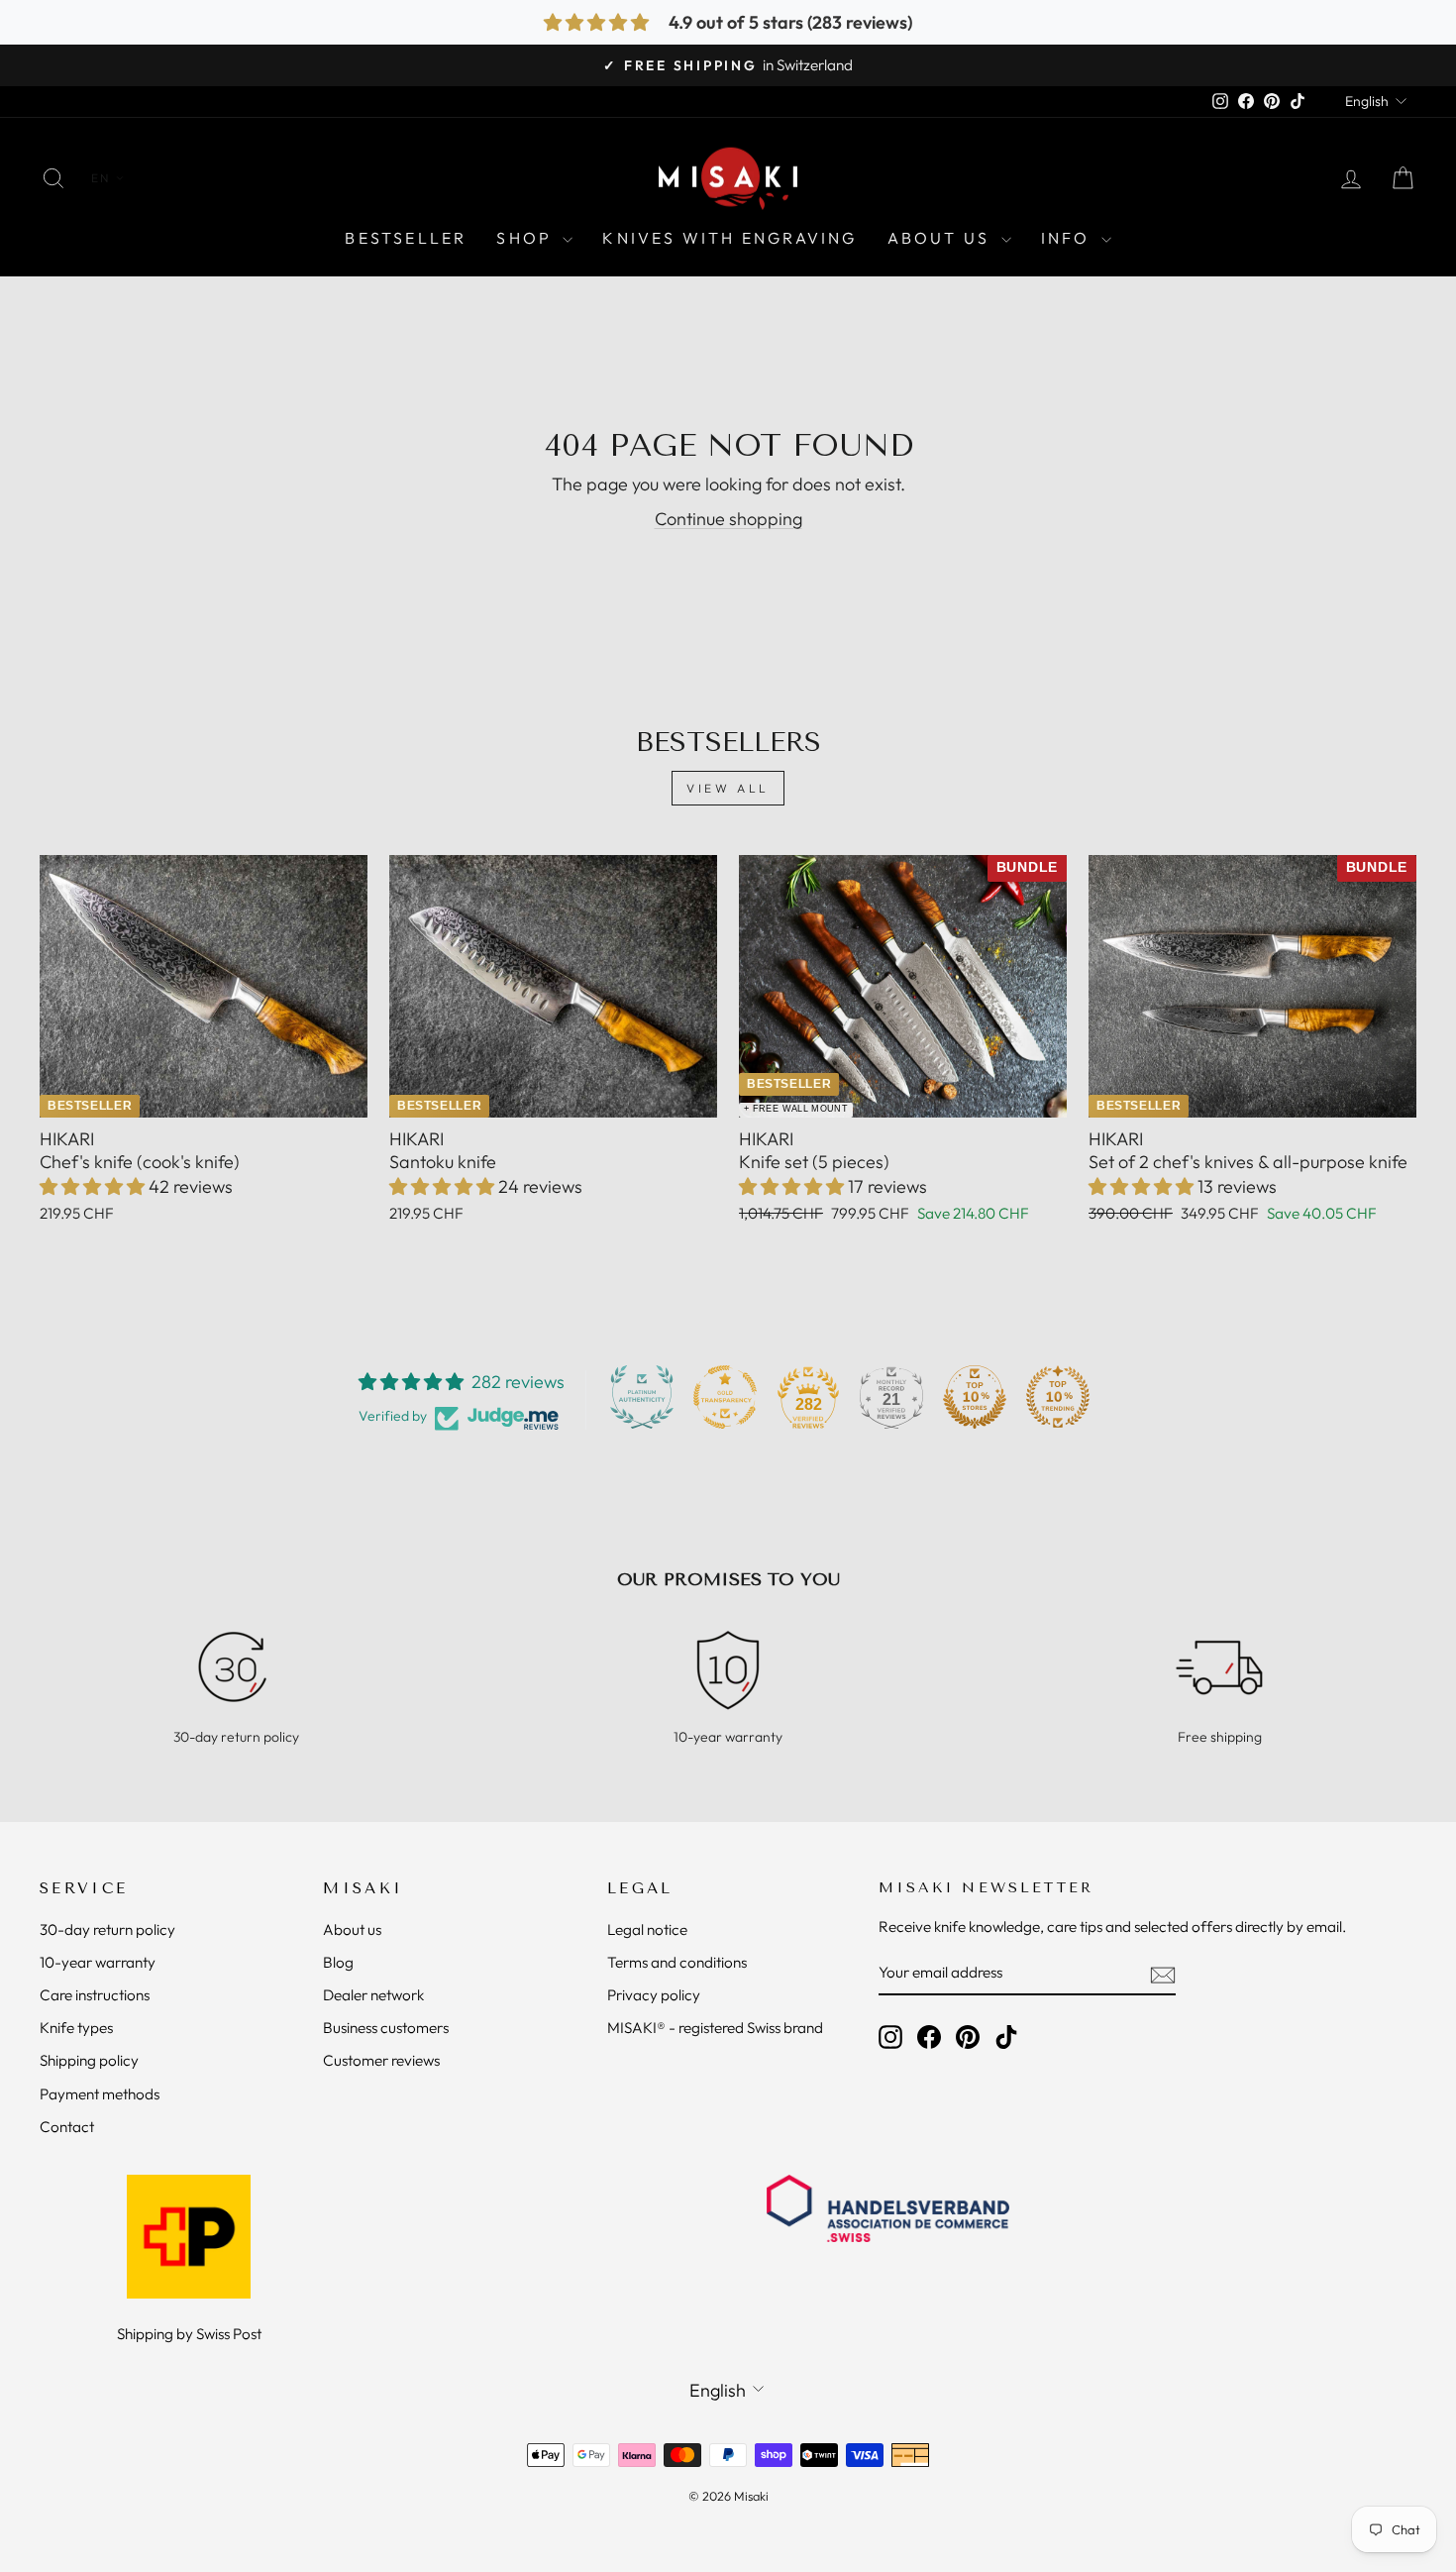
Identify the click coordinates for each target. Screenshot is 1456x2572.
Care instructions (95, 1995)
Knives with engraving (729, 238)
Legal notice (647, 1929)
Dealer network (373, 1995)
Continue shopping (728, 519)
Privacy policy (654, 1995)
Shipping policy (89, 2060)
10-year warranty (98, 1962)
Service (84, 1888)
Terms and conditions (677, 1962)
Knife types (76, 2028)
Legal (640, 1888)
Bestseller (406, 238)
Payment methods (100, 2094)
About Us (942, 238)
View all (728, 788)
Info (1069, 238)
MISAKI (363, 1888)
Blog (338, 1962)
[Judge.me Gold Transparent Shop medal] (725, 1397)
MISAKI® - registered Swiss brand (715, 2028)
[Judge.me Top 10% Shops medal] (975, 1397)
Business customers (386, 2028)
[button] (94, 1186)
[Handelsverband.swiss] (888, 2208)
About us (352, 1929)
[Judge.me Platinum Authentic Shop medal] (642, 1397)
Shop (527, 238)
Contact (67, 2127)
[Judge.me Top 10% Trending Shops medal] (1058, 1397)
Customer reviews (381, 2060)
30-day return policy (107, 1929)
